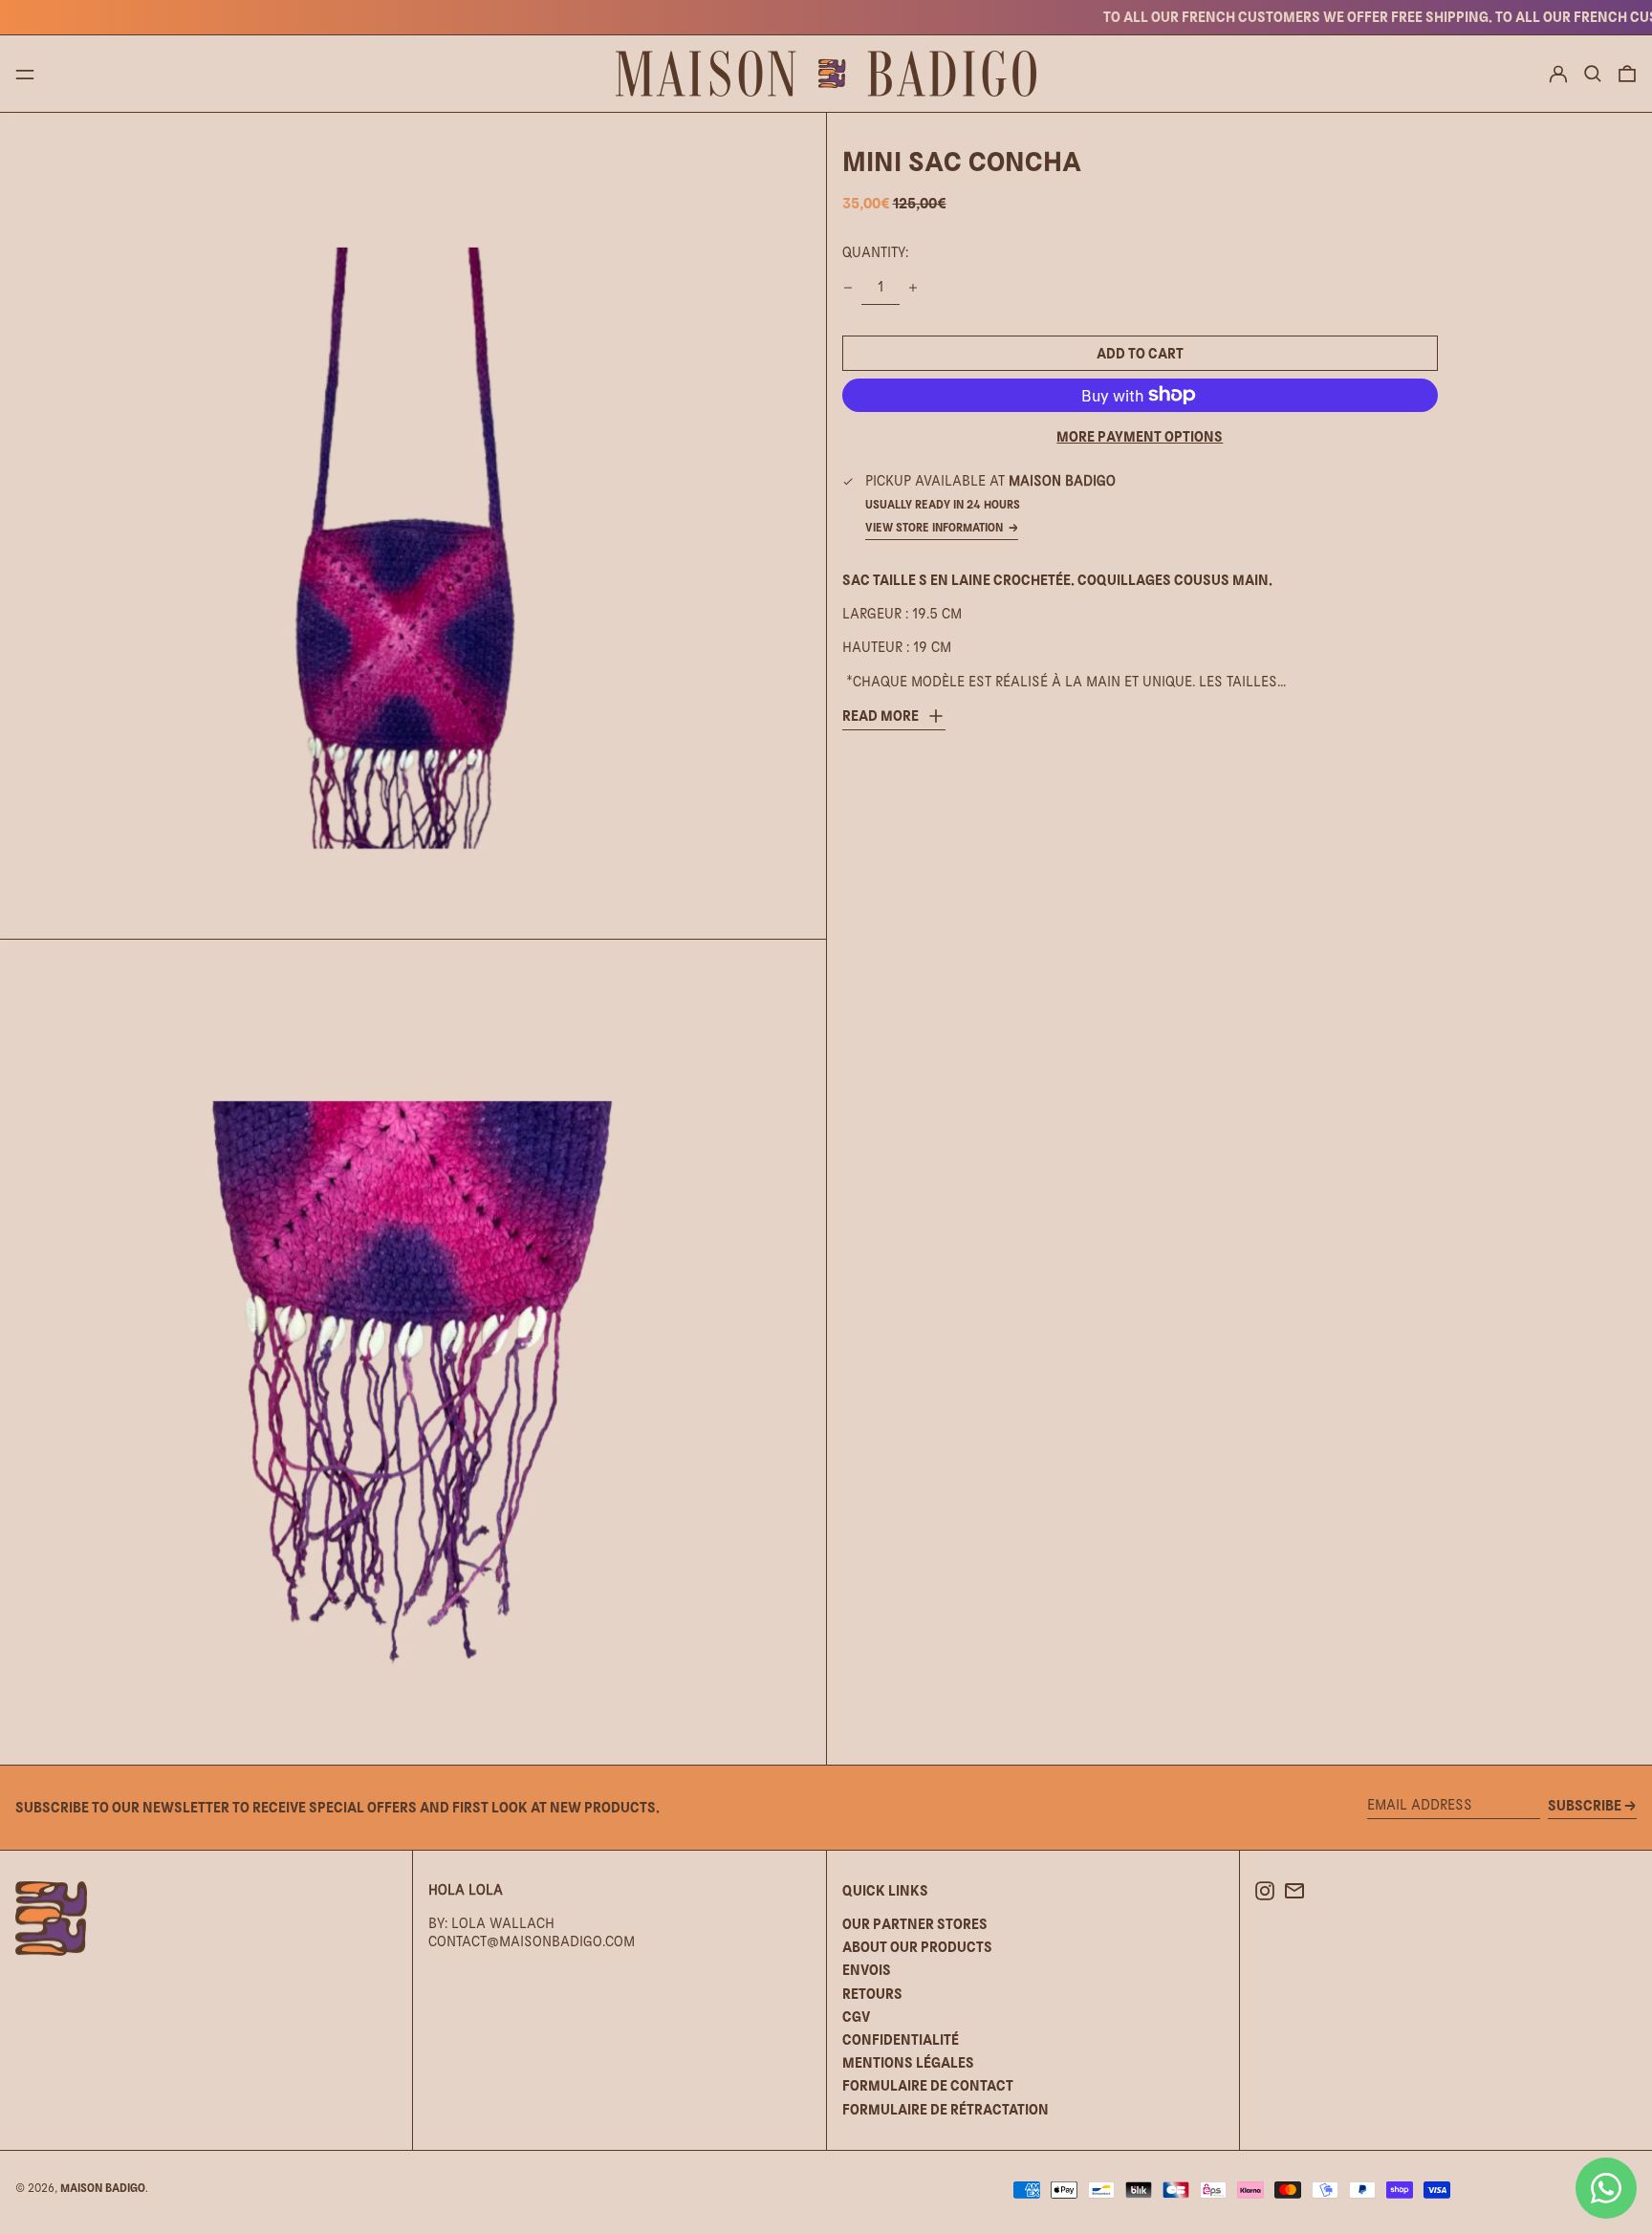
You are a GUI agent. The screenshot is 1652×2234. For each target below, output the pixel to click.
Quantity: (875, 252)
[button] (1593, 74)
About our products (917, 1947)
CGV (856, 2017)
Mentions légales (908, 2062)
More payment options (1140, 436)
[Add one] (913, 288)
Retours (872, 1994)
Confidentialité (901, 2039)
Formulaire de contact (928, 2085)
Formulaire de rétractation (946, 2109)
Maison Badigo (103, 2188)
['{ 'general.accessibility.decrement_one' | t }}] (848, 288)
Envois (867, 1970)
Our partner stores (915, 1924)
